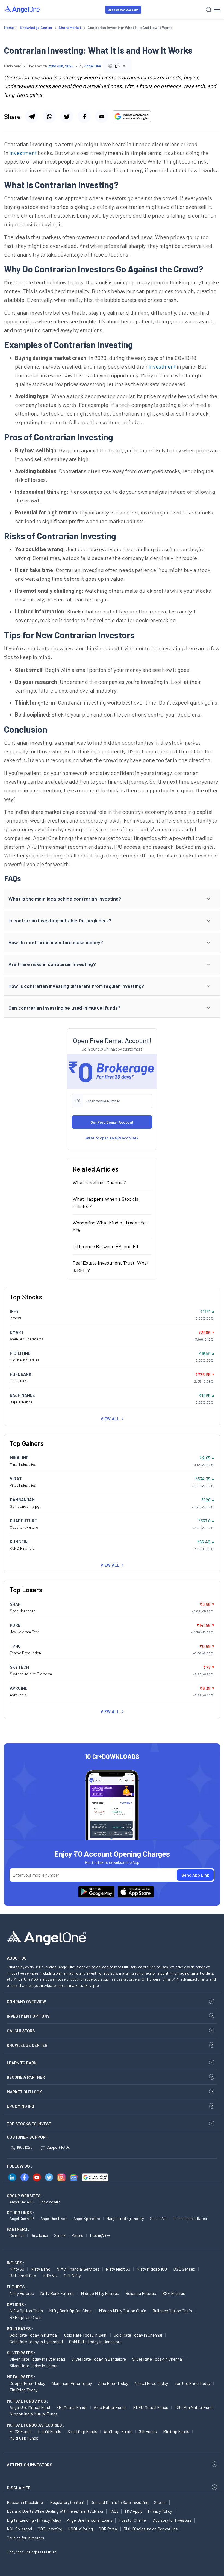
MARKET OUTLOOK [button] (24, 2092)
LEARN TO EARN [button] (22, 2063)
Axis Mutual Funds (110, 2407)
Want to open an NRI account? (112, 1138)
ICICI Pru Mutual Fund (194, 2407)
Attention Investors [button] (30, 2465)
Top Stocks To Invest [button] (29, 2124)
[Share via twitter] (67, 116)
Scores (160, 2502)
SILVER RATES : (21, 2353)
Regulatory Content (67, 2502)
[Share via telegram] (32, 116)
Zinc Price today (113, 2383)
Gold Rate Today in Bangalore (95, 2341)
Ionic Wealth (50, 2202)
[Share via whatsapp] (49, 116)
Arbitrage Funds (118, 2431)
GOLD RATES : (20, 2328)
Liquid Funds (50, 2431)
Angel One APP (22, 2218)
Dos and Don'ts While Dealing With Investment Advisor (55, 2511)
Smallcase (39, 2235)
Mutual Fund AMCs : (27, 2401)
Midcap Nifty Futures (100, 2293)
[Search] (209, 10)
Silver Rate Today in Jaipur (34, 2365)
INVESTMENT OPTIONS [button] (28, 2016)
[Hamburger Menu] (217, 10)
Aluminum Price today (72, 2383)
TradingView (100, 2235)
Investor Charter (133, 2520)
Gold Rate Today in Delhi (86, 2335)
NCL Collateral (19, 2529)
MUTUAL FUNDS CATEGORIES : (35, 2425)
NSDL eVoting (80, 2529)
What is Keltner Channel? (99, 1182)
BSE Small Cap (23, 2275)
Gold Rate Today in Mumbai (34, 2335)
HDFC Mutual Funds (151, 2407)
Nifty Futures (22, 2293)
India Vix (50, 2275)
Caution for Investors (26, 2538)
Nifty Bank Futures (57, 2293)
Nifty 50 (17, 2269)
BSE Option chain (26, 2317)
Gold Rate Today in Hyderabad (36, 2341)
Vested (78, 2235)
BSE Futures (174, 2293)
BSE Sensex (184, 2269)
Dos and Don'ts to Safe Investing (119, 2502)
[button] (112, 899)
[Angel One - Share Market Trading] (22, 9)
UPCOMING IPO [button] (20, 2106)
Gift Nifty (72, 2275)
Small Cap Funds (82, 2431)
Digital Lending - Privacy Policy (34, 2520)
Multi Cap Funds (24, 2438)
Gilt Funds (148, 2431)
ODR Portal (108, 2529)
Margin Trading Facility (125, 2218)
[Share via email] (102, 116)
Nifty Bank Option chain (71, 2311)
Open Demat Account (123, 10)
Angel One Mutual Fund (30, 2407)
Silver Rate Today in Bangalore (99, 2359)
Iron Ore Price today (192, 2383)
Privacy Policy (160, 2511)
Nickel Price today (151, 2383)
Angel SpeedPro (87, 2218)
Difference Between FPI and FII (105, 1246)
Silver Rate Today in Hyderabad (37, 2359)
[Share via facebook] (84, 116)
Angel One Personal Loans (90, 2520)
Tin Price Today (23, 2390)
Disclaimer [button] (19, 2488)
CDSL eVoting (50, 2529)
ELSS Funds (21, 2431)
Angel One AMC (22, 2202)
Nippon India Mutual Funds (34, 2414)
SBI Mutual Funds (72, 2407)
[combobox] (117, 66)
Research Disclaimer (26, 2502)
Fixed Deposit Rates (190, 2218)
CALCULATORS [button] (21, 2031)
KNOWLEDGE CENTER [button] (27, 2045)
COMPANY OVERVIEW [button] (26, 2002)
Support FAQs (58, 2147)
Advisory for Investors (172, 2520)
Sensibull (17, 2235)
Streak (60, 2235)
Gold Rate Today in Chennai (138, 2335)
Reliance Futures (141, 2293)
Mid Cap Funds (176, 2431)
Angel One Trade (54, 2218)
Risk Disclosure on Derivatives (151, 2529)
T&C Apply (133, 2511)
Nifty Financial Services (78, 2269)
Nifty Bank (40, 2269)
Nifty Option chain (26, 2311)
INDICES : (16, 2263)
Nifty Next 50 (118, 2269)
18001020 (25, 2147)
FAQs (114, 2511)
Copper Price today (27, 2383)
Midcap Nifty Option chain (123, 2311)
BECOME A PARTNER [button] (26, 2077)
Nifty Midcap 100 (152, 2269)
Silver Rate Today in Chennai (158, 2359)
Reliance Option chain (172, 2311)
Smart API (159, 2218)
